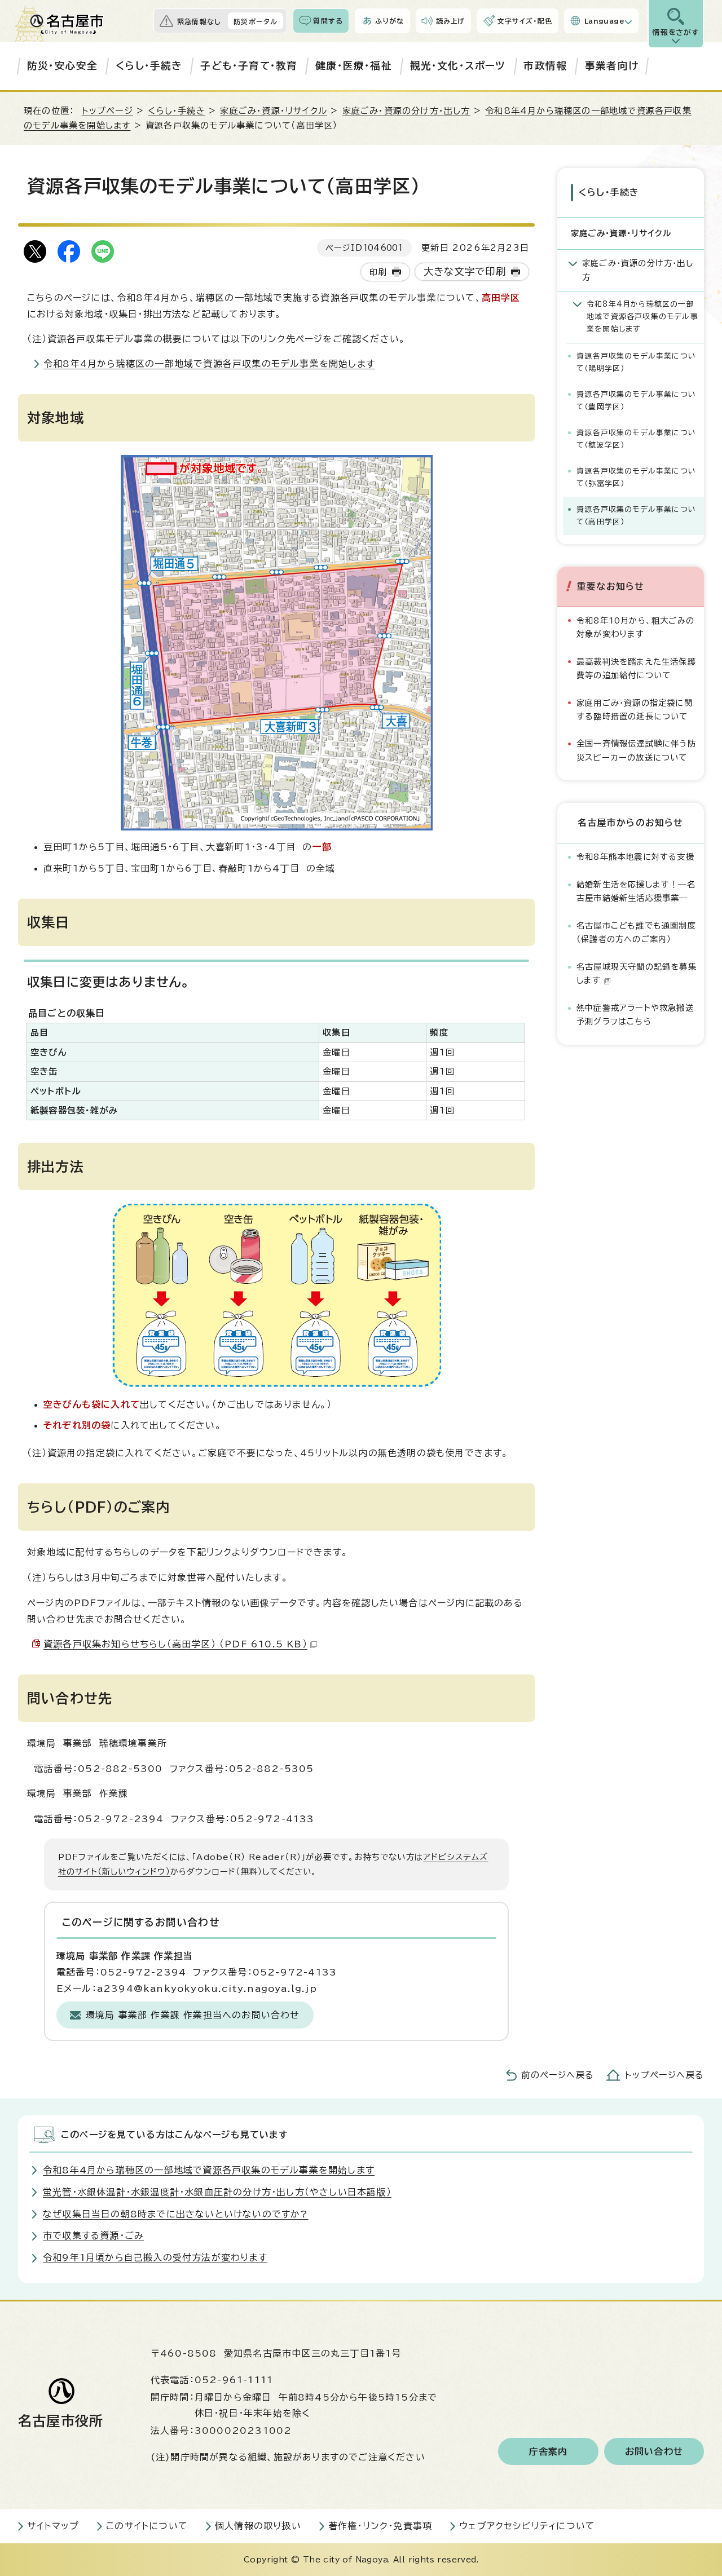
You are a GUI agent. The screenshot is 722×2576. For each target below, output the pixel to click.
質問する (328, 21)
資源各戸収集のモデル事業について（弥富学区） (636, 477)
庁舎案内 (549, 2451)
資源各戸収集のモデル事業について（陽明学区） (636, 362)
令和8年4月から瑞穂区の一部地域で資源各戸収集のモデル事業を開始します (209, 364)
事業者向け (612, 66)
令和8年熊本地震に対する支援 (635, 857)
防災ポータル (256, 21)
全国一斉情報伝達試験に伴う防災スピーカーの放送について (636, 750)
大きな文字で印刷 (465, 271)
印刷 (378, 272)
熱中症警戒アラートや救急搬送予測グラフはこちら (635, 1015)
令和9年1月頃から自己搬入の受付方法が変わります (155, 2257)
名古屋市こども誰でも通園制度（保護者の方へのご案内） (636, 932)
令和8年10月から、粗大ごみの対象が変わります (635, 627)
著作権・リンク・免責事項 (380, 2526)
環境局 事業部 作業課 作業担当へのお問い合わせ (193, 2015)
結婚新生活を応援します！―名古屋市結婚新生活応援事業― (636, 891)
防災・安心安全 (62, 66)
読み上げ (451, 21)
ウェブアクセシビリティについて (527, 2526)
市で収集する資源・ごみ (93, 2235)
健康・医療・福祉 (354, 66)
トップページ (107, 111)
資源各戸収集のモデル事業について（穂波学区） (636, 439)
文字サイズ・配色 (525, 21)
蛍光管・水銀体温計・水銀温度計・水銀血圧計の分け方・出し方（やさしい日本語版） (217, 2192)
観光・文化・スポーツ (458, 66)
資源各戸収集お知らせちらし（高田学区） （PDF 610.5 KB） (175, 1644)
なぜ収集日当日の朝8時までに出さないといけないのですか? (176, 2214)
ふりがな (389, 21)
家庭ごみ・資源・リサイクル (274, 111)
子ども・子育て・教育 (249, 66)
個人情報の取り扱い (258, 2526)
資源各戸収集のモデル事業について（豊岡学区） (636, 401)
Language (604, 21)
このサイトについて (147, 2526)
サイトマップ (53, 2526)
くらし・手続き (149, 66)
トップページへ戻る (664, 2075)
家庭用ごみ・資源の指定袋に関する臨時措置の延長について (635, 710)
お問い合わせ (654, 2451)
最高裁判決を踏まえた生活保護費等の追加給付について (636, 668)
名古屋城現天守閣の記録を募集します (637, 973)
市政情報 (545, 66)
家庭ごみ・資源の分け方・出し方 (406, 111)
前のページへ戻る (558, 2075)
